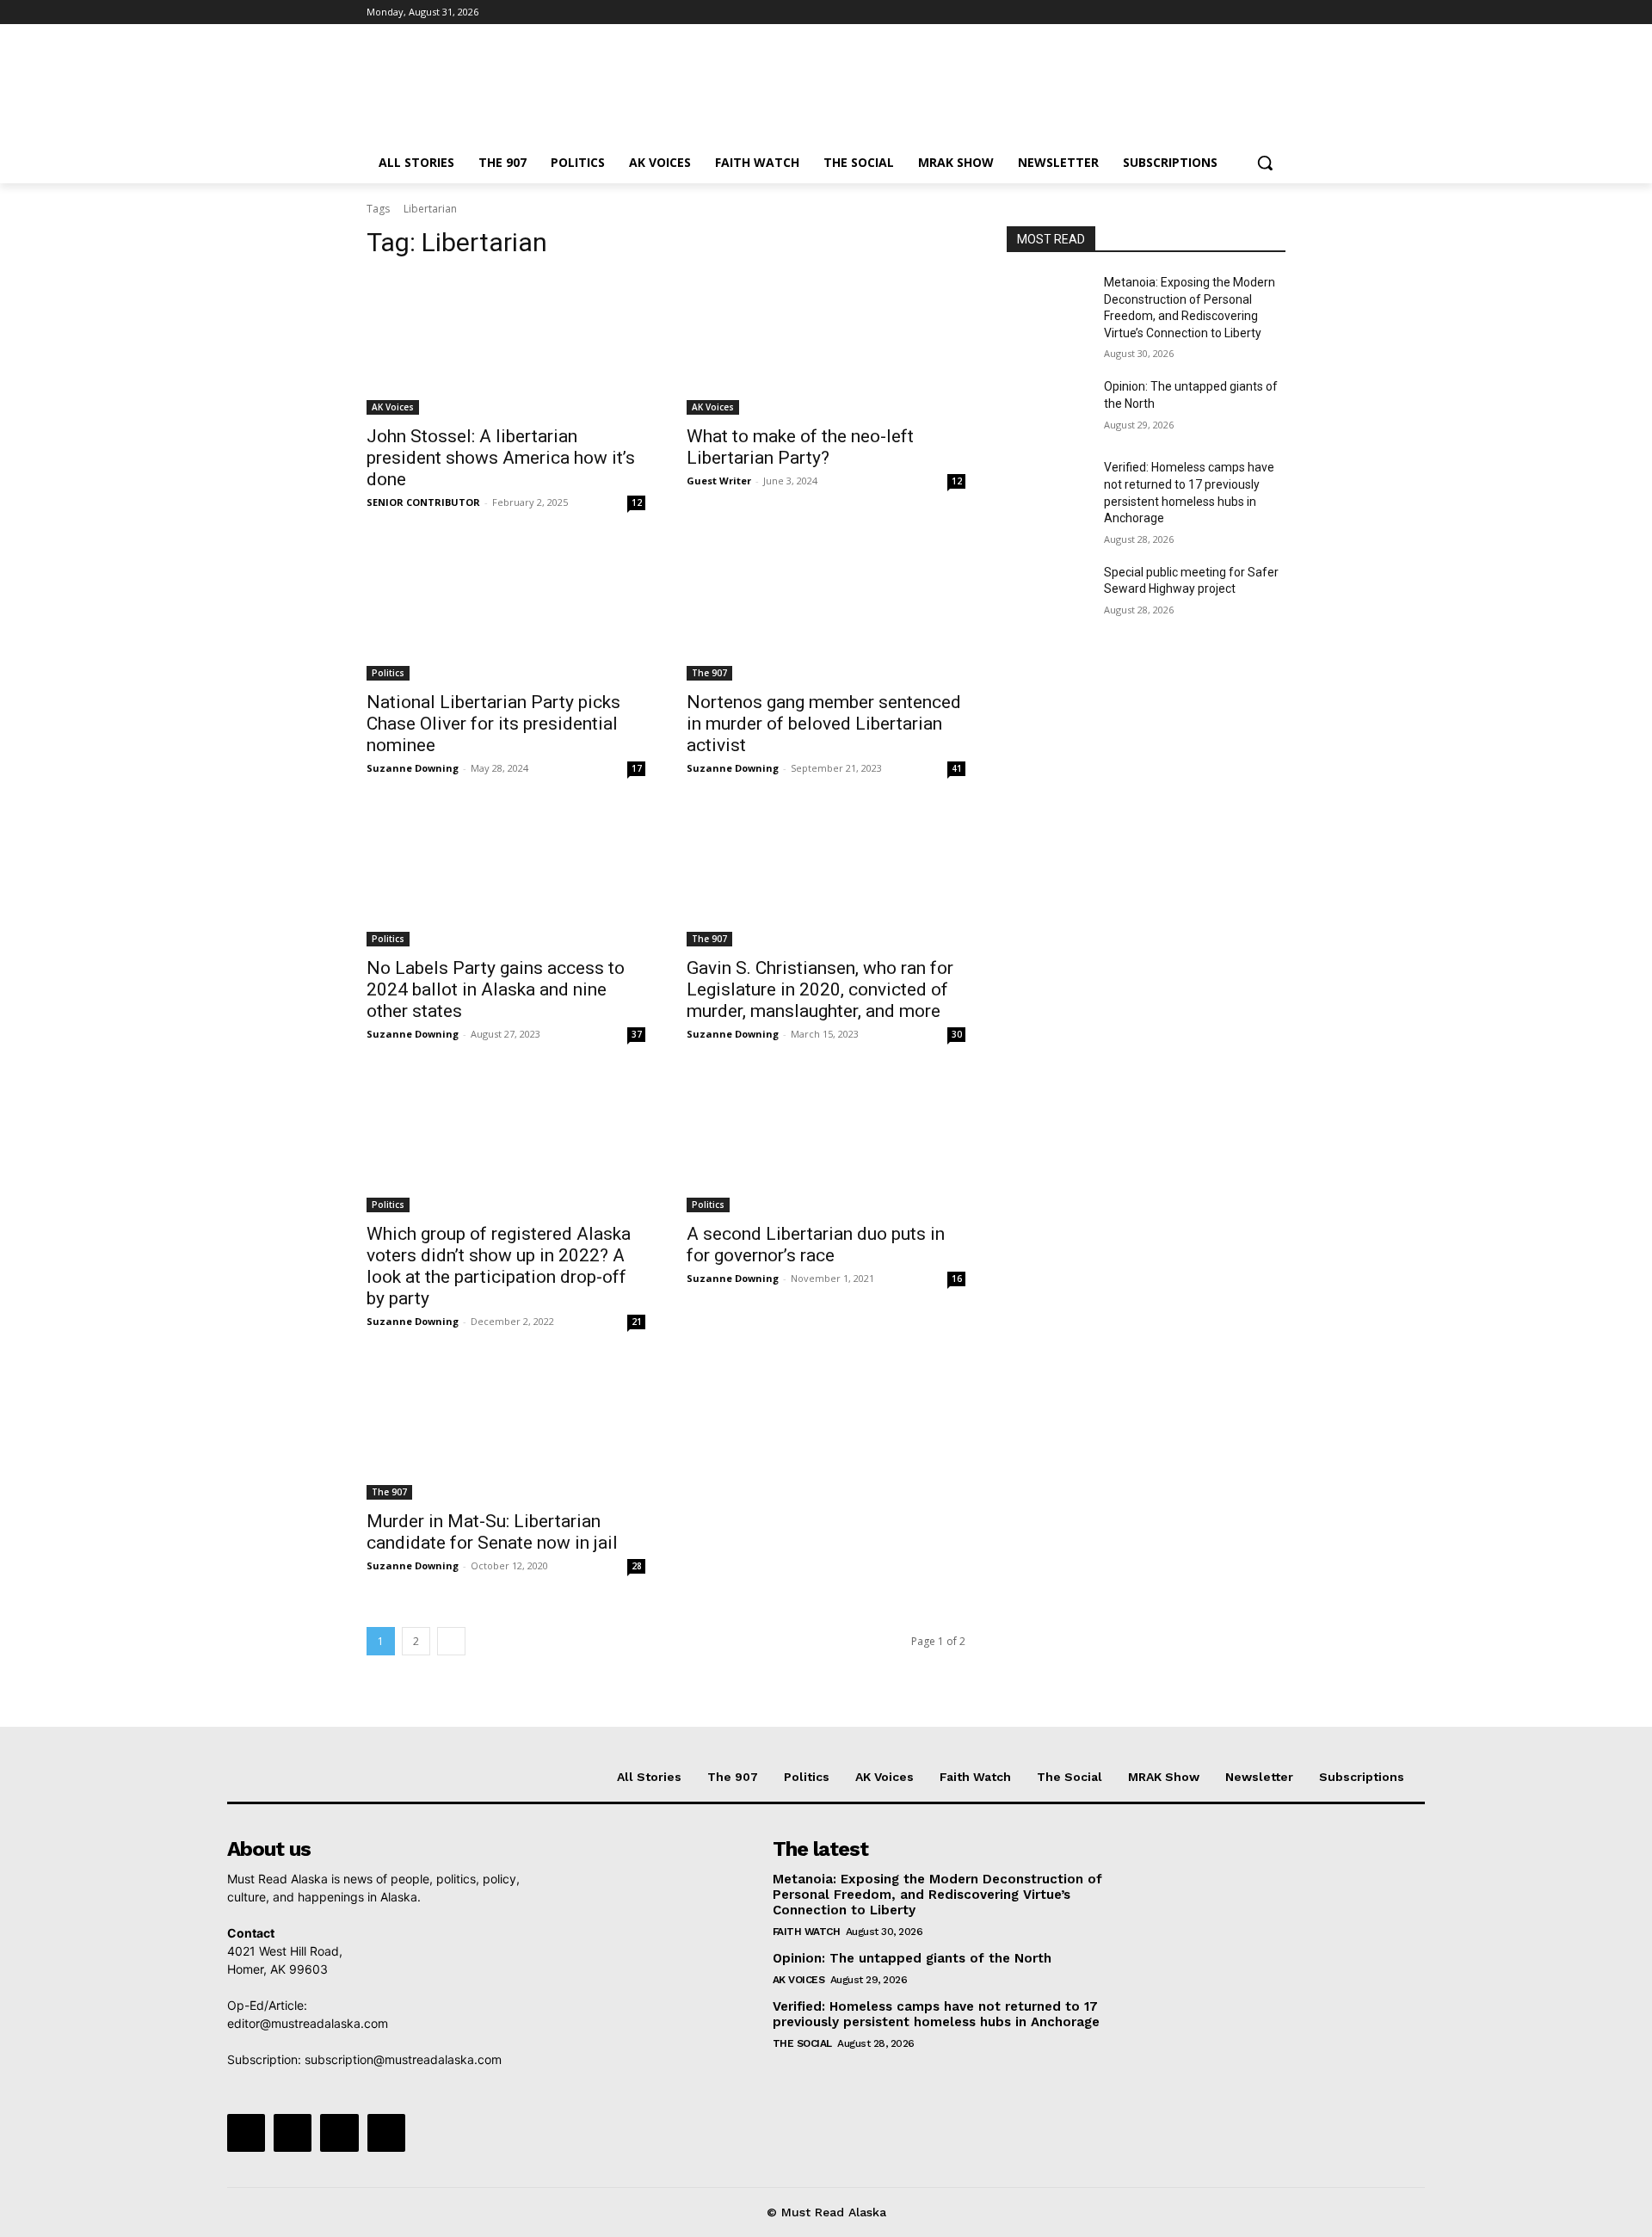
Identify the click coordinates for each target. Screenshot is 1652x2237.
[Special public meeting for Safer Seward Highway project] (1048, 594)
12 (637, 502)
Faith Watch (807, 1932)
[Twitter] (1228, 12)
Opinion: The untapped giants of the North (912, 1958)
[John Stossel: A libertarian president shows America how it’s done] (506, 345)
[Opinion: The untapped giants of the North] (1048, 408)
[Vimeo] (1251, 12)
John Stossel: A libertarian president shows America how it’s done (501, 458)
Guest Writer (719, 481)
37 (637, 1034)
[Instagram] (1204, 12)
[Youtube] (1276, 12)
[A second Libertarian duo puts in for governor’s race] (826, 1143)
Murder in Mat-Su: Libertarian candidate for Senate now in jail (492, 1532)
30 (957, 1034)
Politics (388, 673)
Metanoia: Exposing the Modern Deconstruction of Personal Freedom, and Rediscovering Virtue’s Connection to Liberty (937, 1895)
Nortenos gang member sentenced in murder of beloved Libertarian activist (824, 724)
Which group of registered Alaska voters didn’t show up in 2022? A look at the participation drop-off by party (499, 1266)
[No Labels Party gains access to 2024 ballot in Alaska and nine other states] (506, 877)
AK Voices (393, 407)
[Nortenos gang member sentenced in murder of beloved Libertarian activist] (826, 611)
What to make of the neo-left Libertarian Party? (800, 447)
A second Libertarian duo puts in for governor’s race (816, 1245)
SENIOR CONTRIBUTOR (423, 502)
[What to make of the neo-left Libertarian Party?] (826, 345)
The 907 (709, 673)
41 (957, 768)
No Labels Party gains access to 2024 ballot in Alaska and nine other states (496, 989)
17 (637, 768)
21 (637, 1322)
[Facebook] (1180, 12)
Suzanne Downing (413, 768)
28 (637, 1566)
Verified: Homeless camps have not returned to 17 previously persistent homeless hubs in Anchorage (936, 2014)
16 (957, 1279)
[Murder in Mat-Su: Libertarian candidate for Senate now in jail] (506, 1430)
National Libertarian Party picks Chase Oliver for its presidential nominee (493, 724)
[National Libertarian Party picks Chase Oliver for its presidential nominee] (506, 611)
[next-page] (451, 1641)
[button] (1265, 163)
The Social (802, 2043)
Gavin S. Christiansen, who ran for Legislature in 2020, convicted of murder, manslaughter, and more (820, 989)
